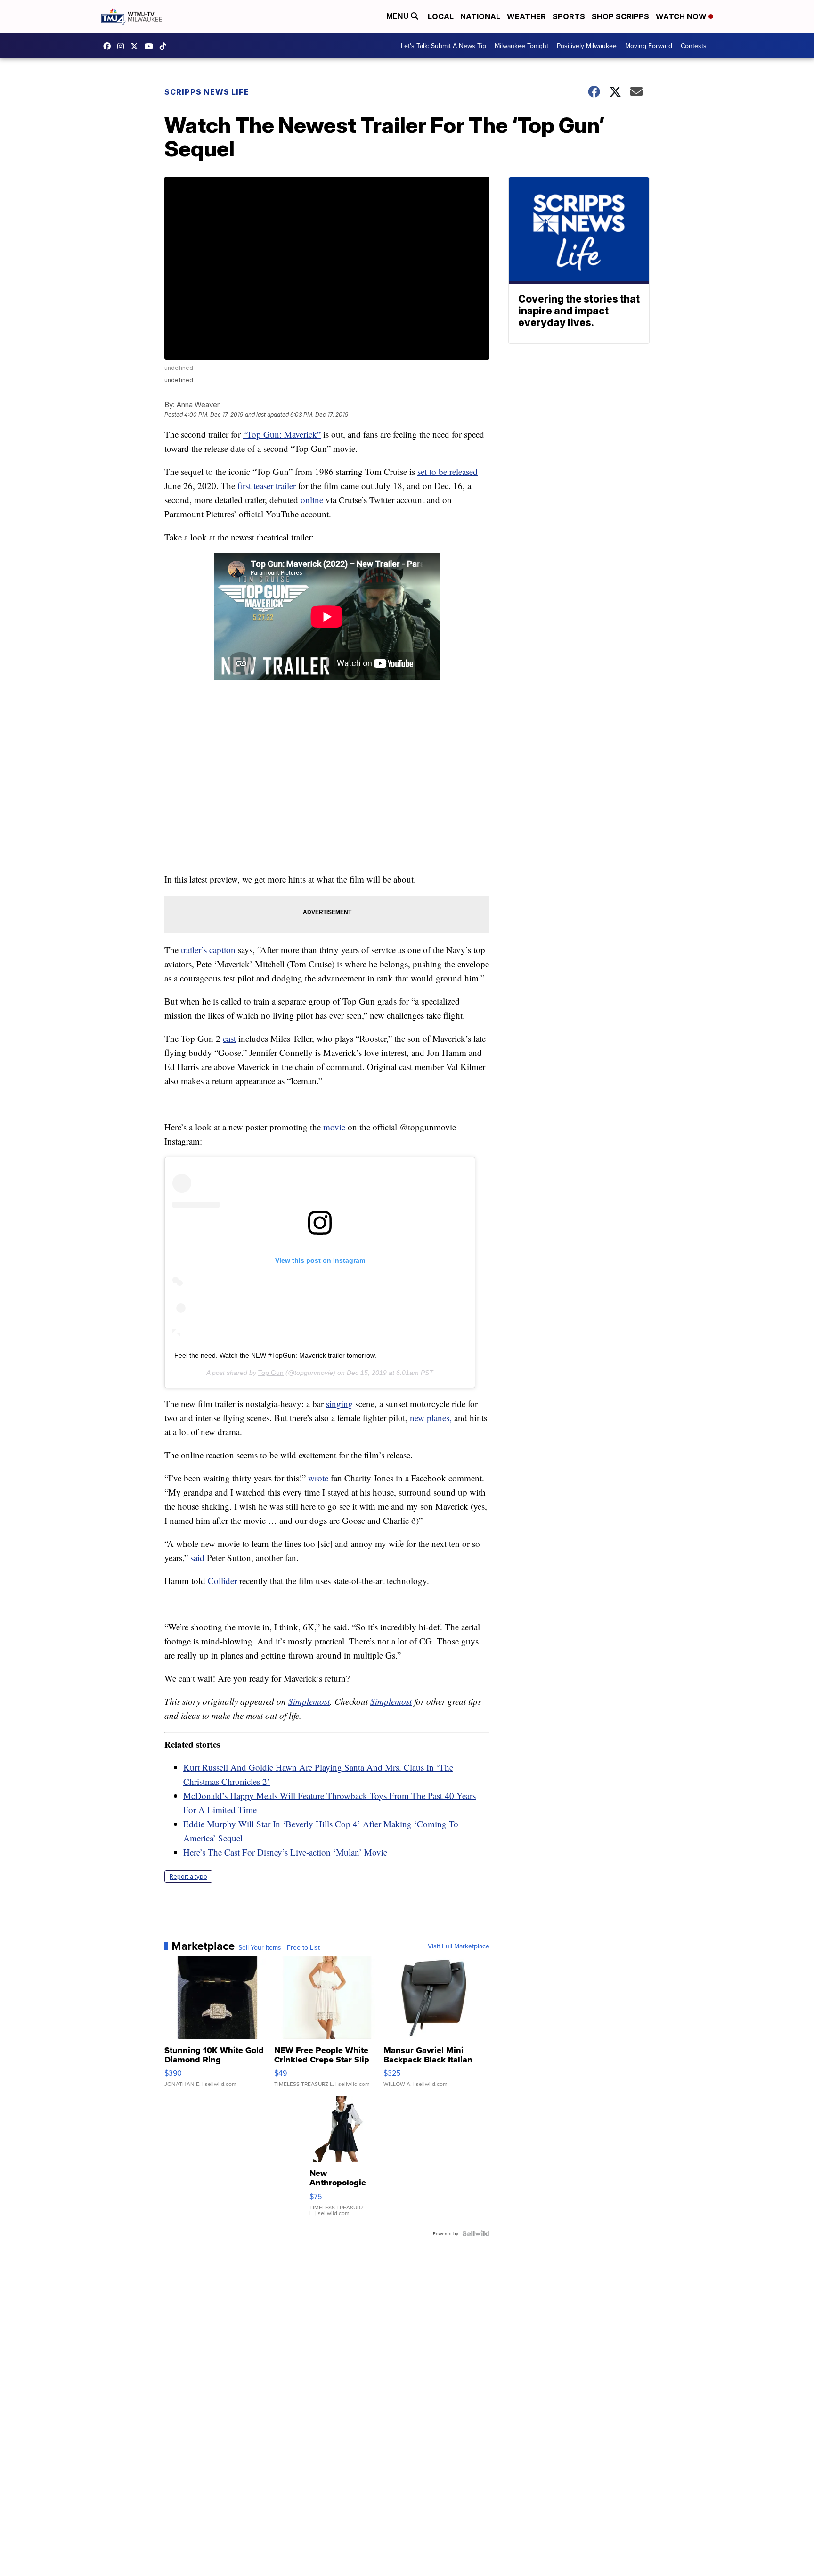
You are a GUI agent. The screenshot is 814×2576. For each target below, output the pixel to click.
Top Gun (271, 1373)
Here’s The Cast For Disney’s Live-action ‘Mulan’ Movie (285, 1852)
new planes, (431, 1418)
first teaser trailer (267, 486)
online (312, 500)
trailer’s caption (208, 950)
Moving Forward (649, 46)
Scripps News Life (207, 92)
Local (441, 16)
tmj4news (123, 46)
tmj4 (109, 46)
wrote (318, 1478)
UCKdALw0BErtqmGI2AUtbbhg (151, 46)
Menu (399, 16)
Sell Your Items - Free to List (279, 1947)
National (480, 16)
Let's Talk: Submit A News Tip (444, 46)
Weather (526, 16)
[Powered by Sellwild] (476, 2233)
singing (339, 1403)
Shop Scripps (620, 16)
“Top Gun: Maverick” (282, 434)
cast (229, 1038)
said (197, 1558)
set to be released (448, 471)
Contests (694, 46)
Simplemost (309, 1701)
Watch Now (682, 16)
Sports (569, 16)
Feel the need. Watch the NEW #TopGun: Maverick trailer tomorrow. (275, 1355)
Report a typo (188, 1877)
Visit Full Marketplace (459, 1946)
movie (334, 1127)
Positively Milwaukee (587, 46)
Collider (222, 1581)
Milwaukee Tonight (521, 46)
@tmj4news (165, 46)
